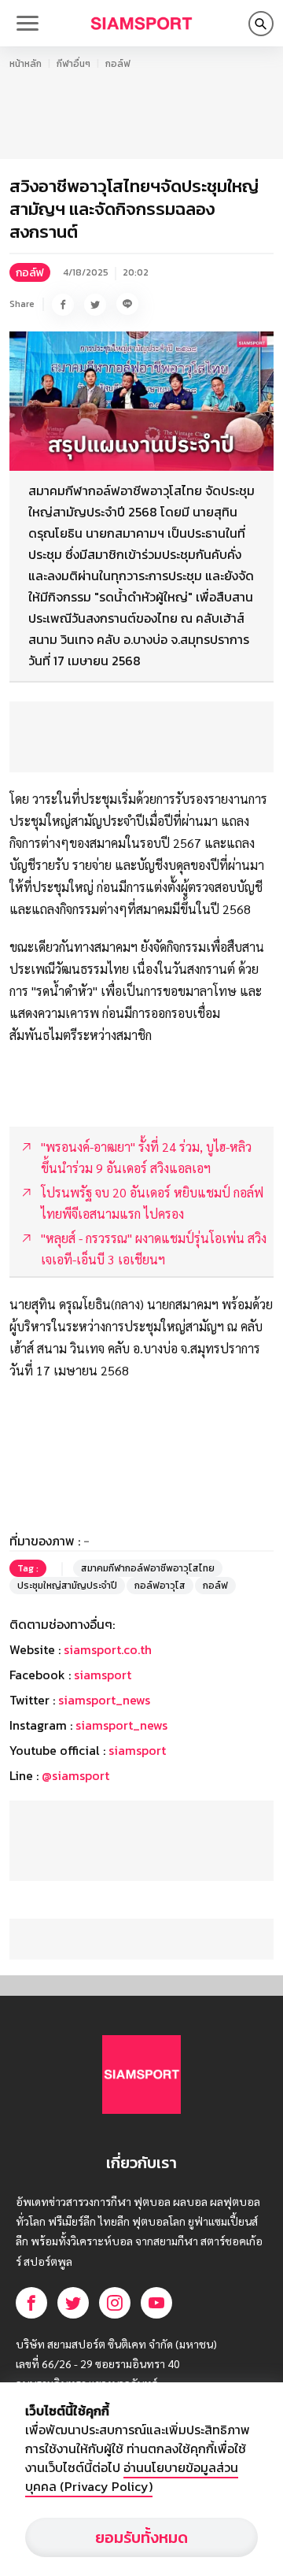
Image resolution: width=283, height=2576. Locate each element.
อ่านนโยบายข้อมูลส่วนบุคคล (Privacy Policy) (132, 2477)
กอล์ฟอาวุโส (160, 1586)
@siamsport (75, 1775)
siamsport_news (104, 1700)
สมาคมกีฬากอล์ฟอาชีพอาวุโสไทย (148, 1568)
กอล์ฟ (118, 64)
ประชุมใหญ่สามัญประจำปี (67, 1586)
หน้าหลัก (26, 64)
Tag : (28, 1568)
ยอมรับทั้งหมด (141, 2537)
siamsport (103, 1675)
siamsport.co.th (108, 1649)
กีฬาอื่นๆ (74, 64)
